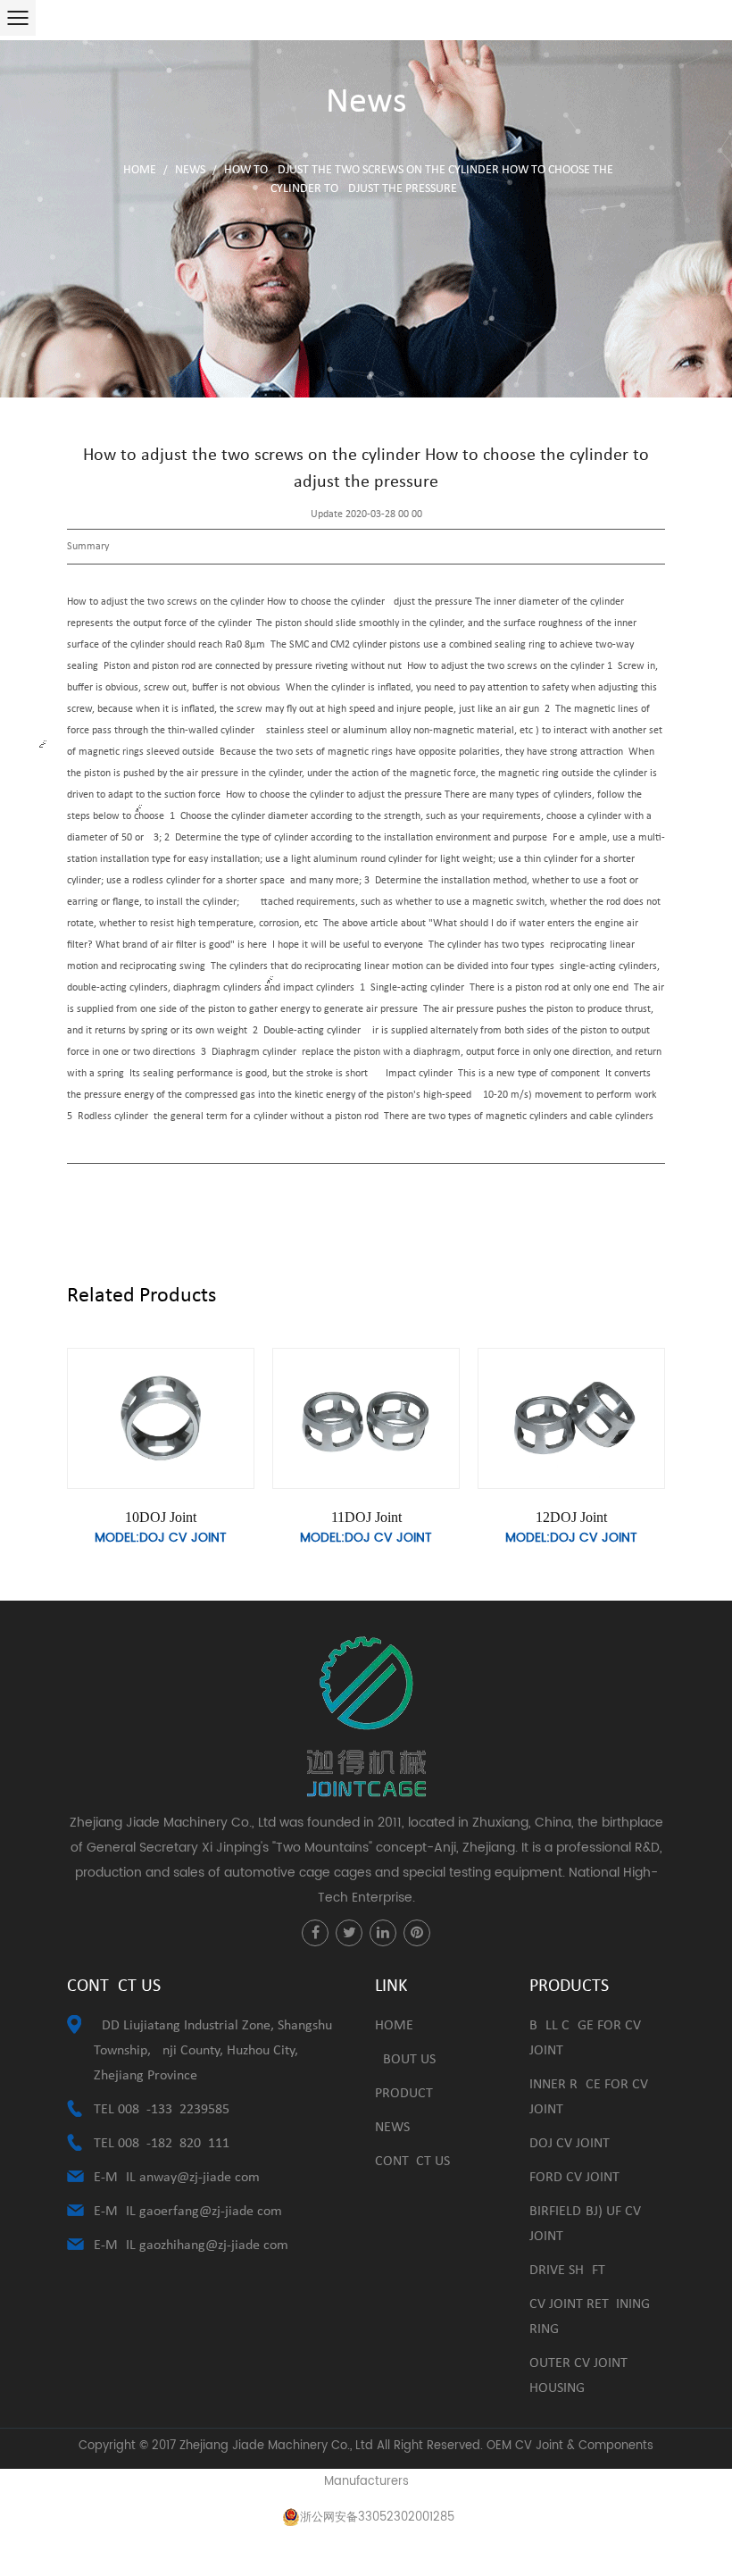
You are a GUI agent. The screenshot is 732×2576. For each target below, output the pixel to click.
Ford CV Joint (574, 2178)
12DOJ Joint (571, 1517)
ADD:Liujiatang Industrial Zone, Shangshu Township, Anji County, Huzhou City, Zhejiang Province (213, 2051)
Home (140, 170)
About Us (405, 2060)
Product (404, 2094)
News (190, 170)
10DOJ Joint (161, 1517)
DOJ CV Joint (570, 2144)
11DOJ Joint (366, 1517)
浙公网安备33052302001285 (377, 2517)
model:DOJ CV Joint (161, 1538)
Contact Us (412, 2162)
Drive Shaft (567, 2271)
